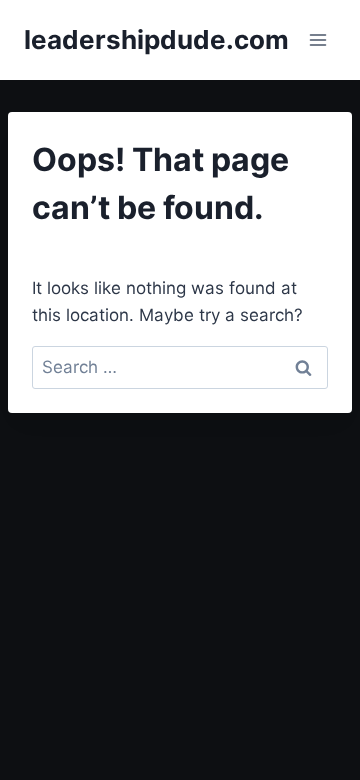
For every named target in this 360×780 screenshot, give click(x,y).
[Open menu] (317, 39)
